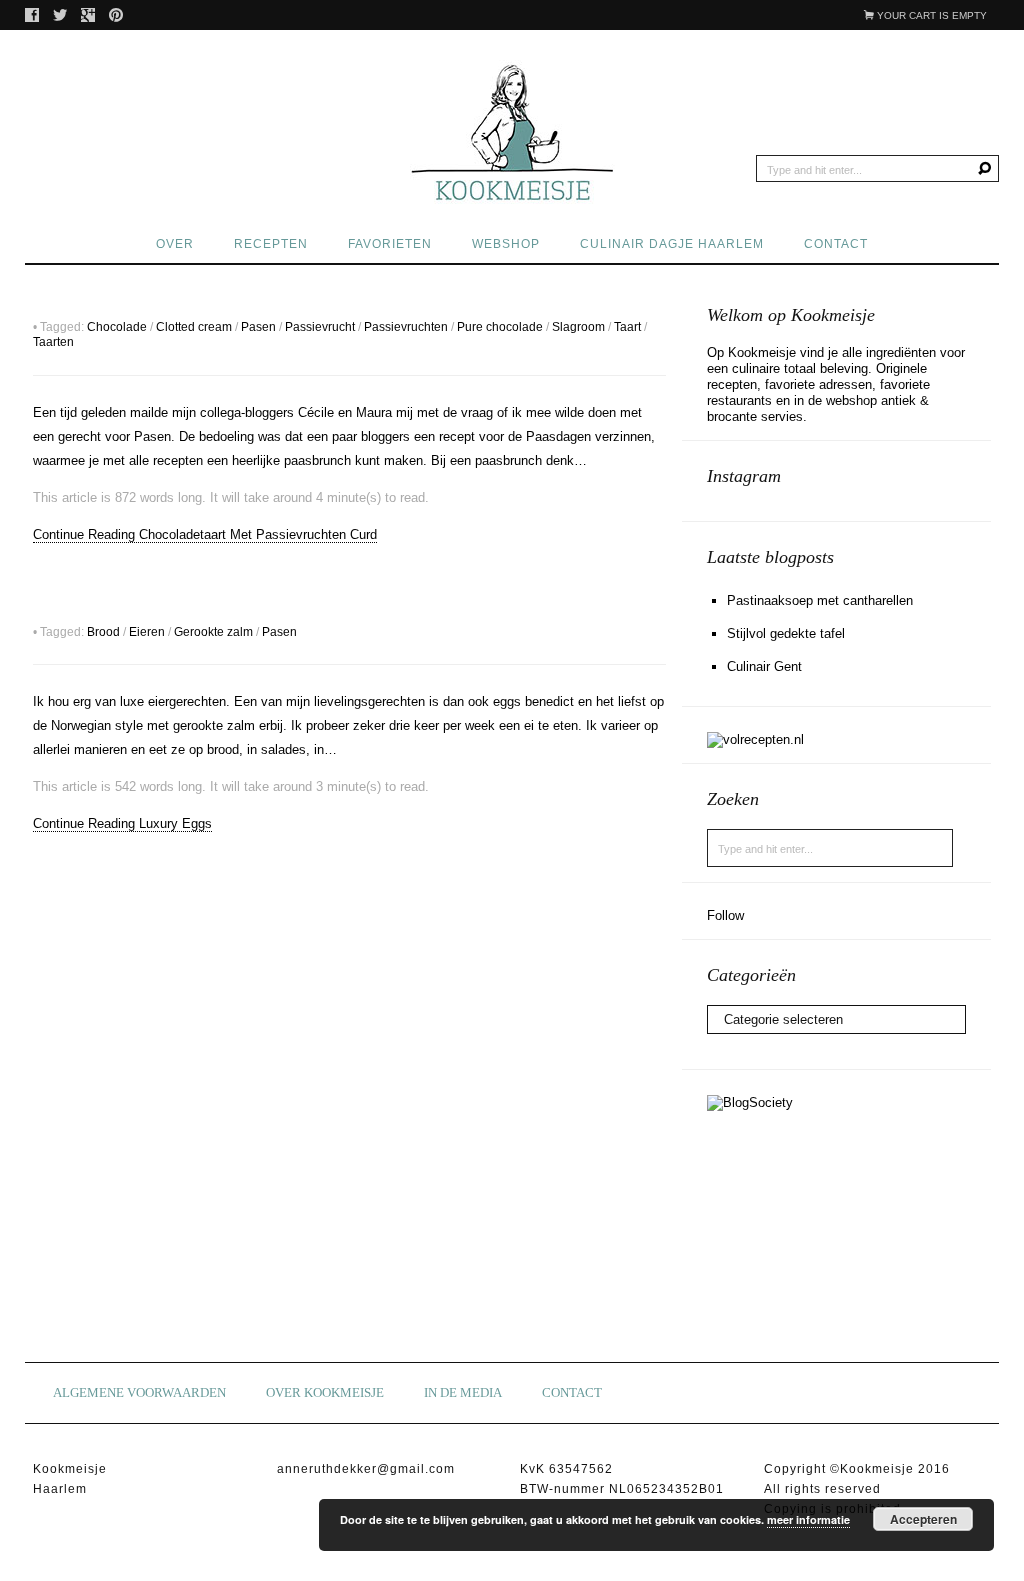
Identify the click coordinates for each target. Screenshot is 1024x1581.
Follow (725, 915)
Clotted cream (194, 327)
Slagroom (578, 327)
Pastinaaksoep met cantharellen (820, 600)
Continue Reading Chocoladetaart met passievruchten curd (205, 534)
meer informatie (808, 1519)
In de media (463, 1392)
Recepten (271, 244)
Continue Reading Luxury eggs (122, 823)
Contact (836, 244)
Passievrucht (320, 327)
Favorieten (390, 244)
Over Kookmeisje (325, 1392)
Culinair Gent (764, 666)
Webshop (506, 244)
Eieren (147, 632)
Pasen (258, 327)
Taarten (53, 342)
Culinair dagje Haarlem (672, 244)
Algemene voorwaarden (139, 1392)
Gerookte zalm (213, 632)
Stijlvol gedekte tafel (786, 633)
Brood (103, 632)
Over (175, 244)
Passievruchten (406, 327)
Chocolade (117, 327)
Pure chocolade (500, 327)
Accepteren (923, 1519)
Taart (627, 327)
